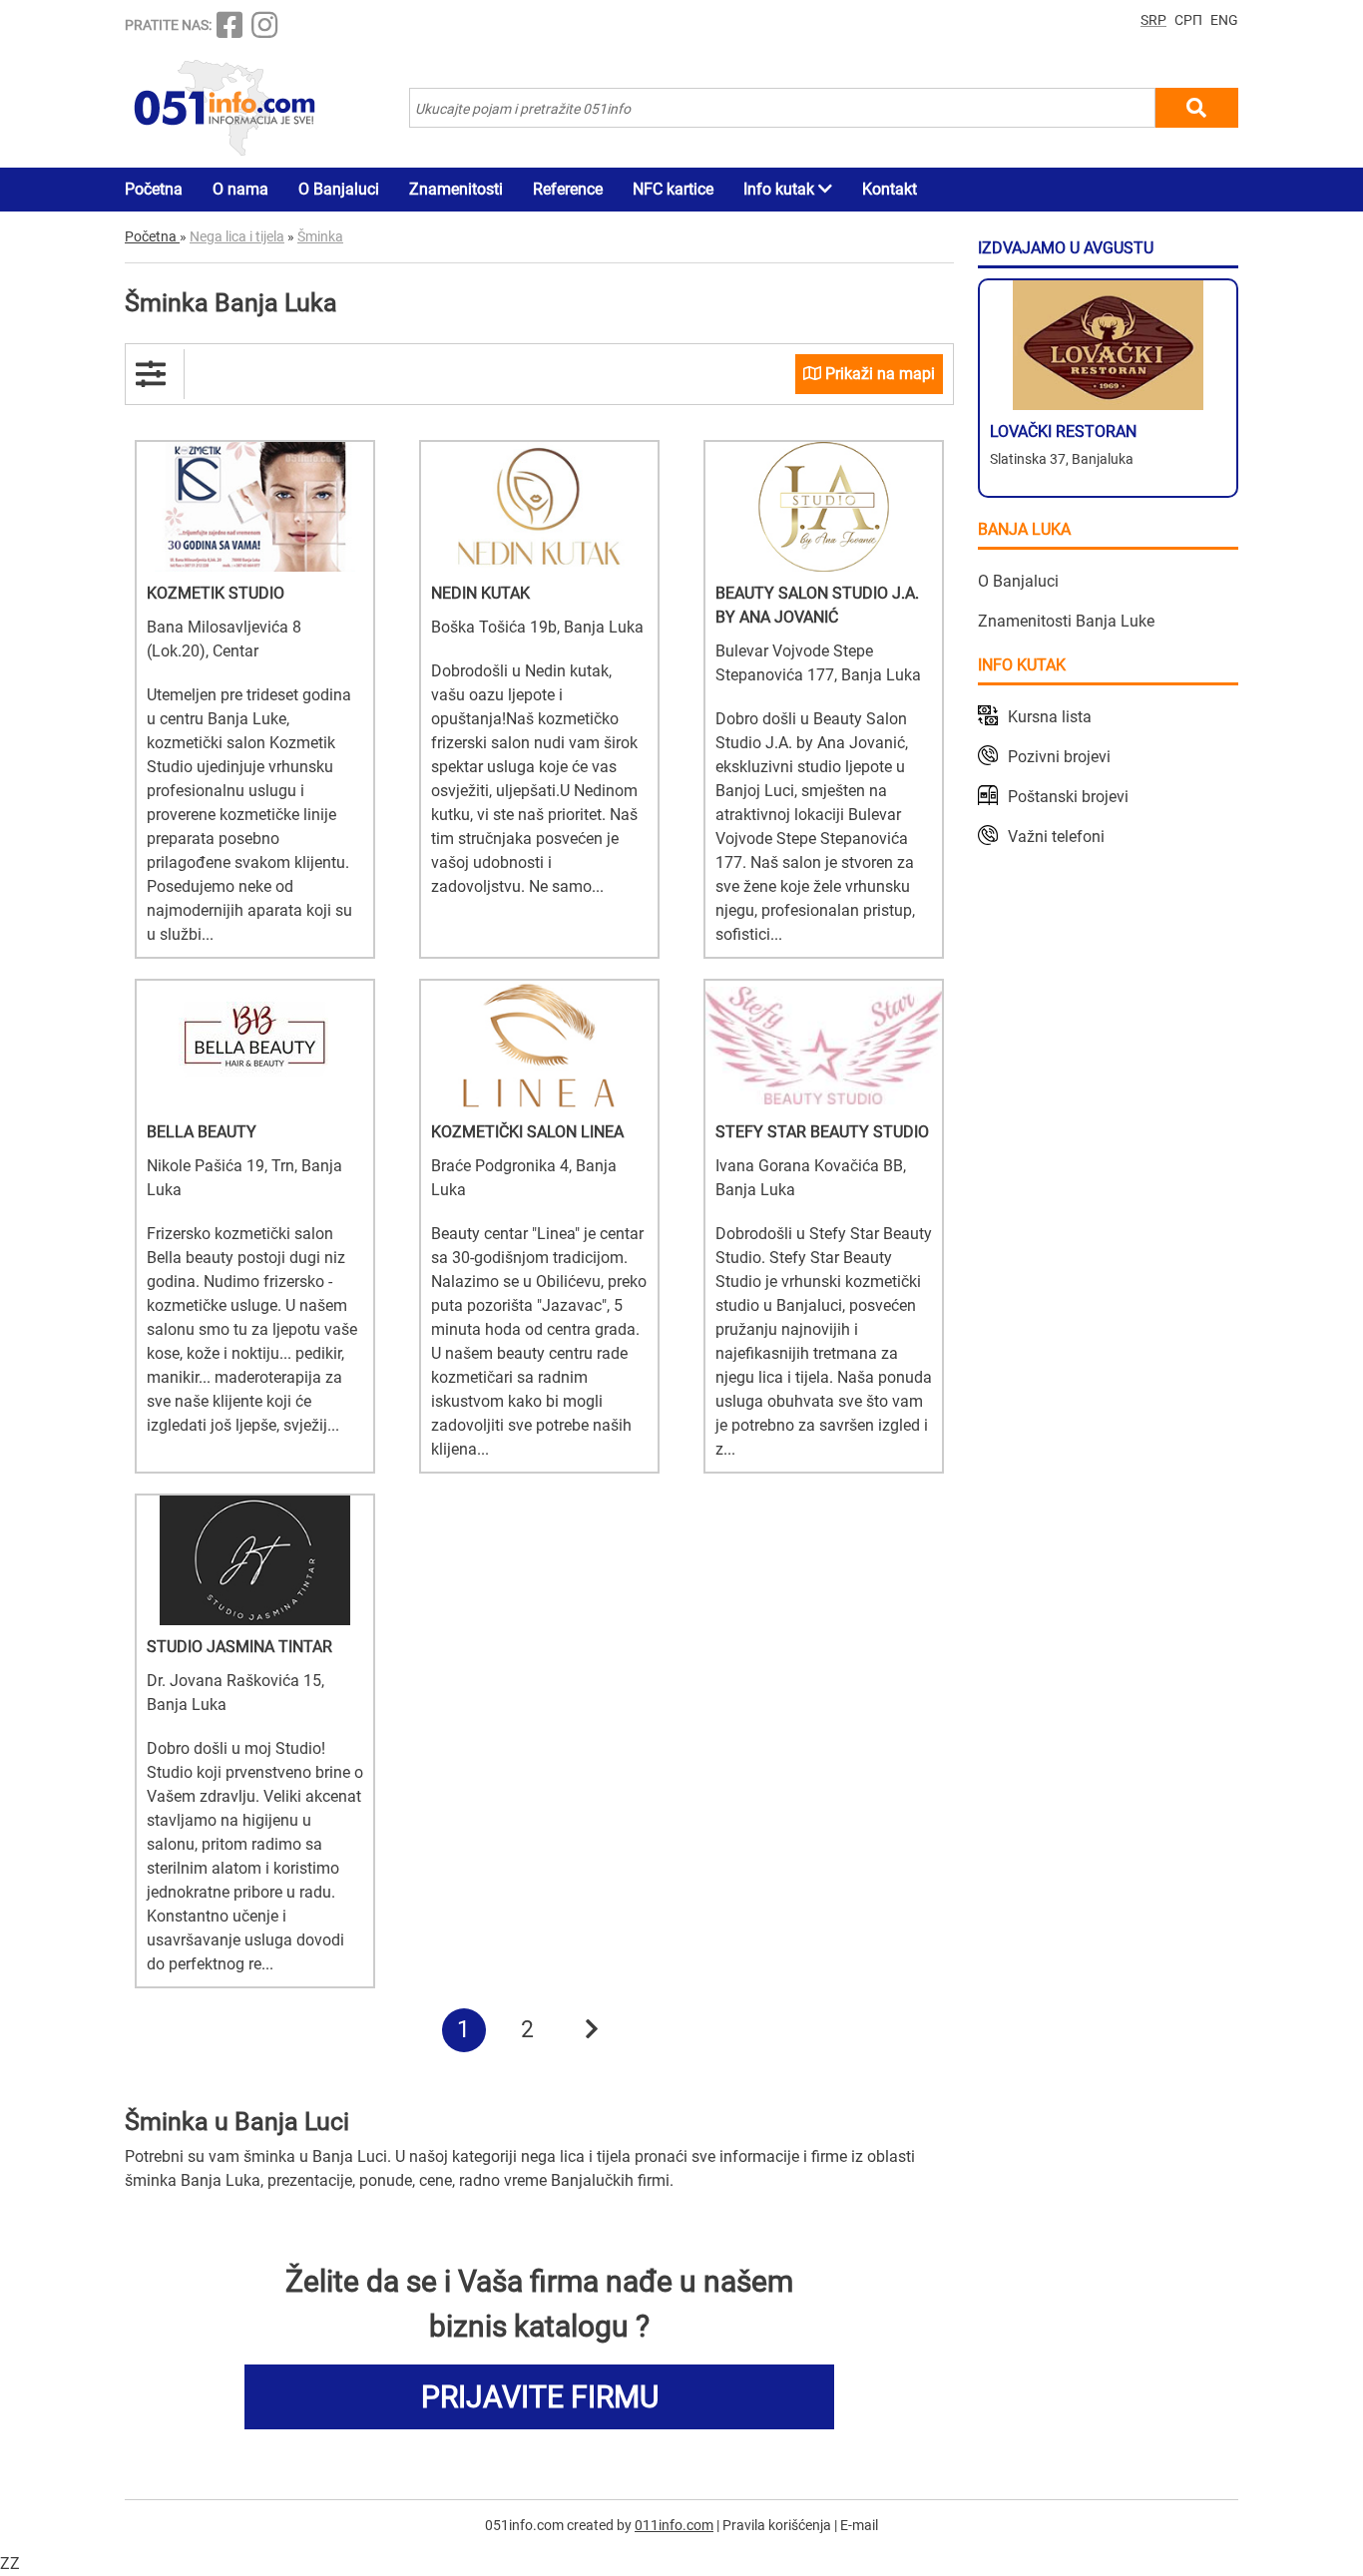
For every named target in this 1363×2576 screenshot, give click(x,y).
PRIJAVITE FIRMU (540, 2397)
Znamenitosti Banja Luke (1066, 621)
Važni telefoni (1056, 837)
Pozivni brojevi (1059, 757)
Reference (568, 189)
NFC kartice (673, 189)
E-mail (859, 2525)
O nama (240, 189)
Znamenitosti (456, 189)
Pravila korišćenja (777, 2525)
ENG (1224, 20)
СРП (1188, 20)
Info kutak (781, 189)
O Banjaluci (339, 189)
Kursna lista (1050, 717)
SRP (1153, 20)
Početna (154, 189)
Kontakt (890, 189)
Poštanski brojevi (1068, 797)
